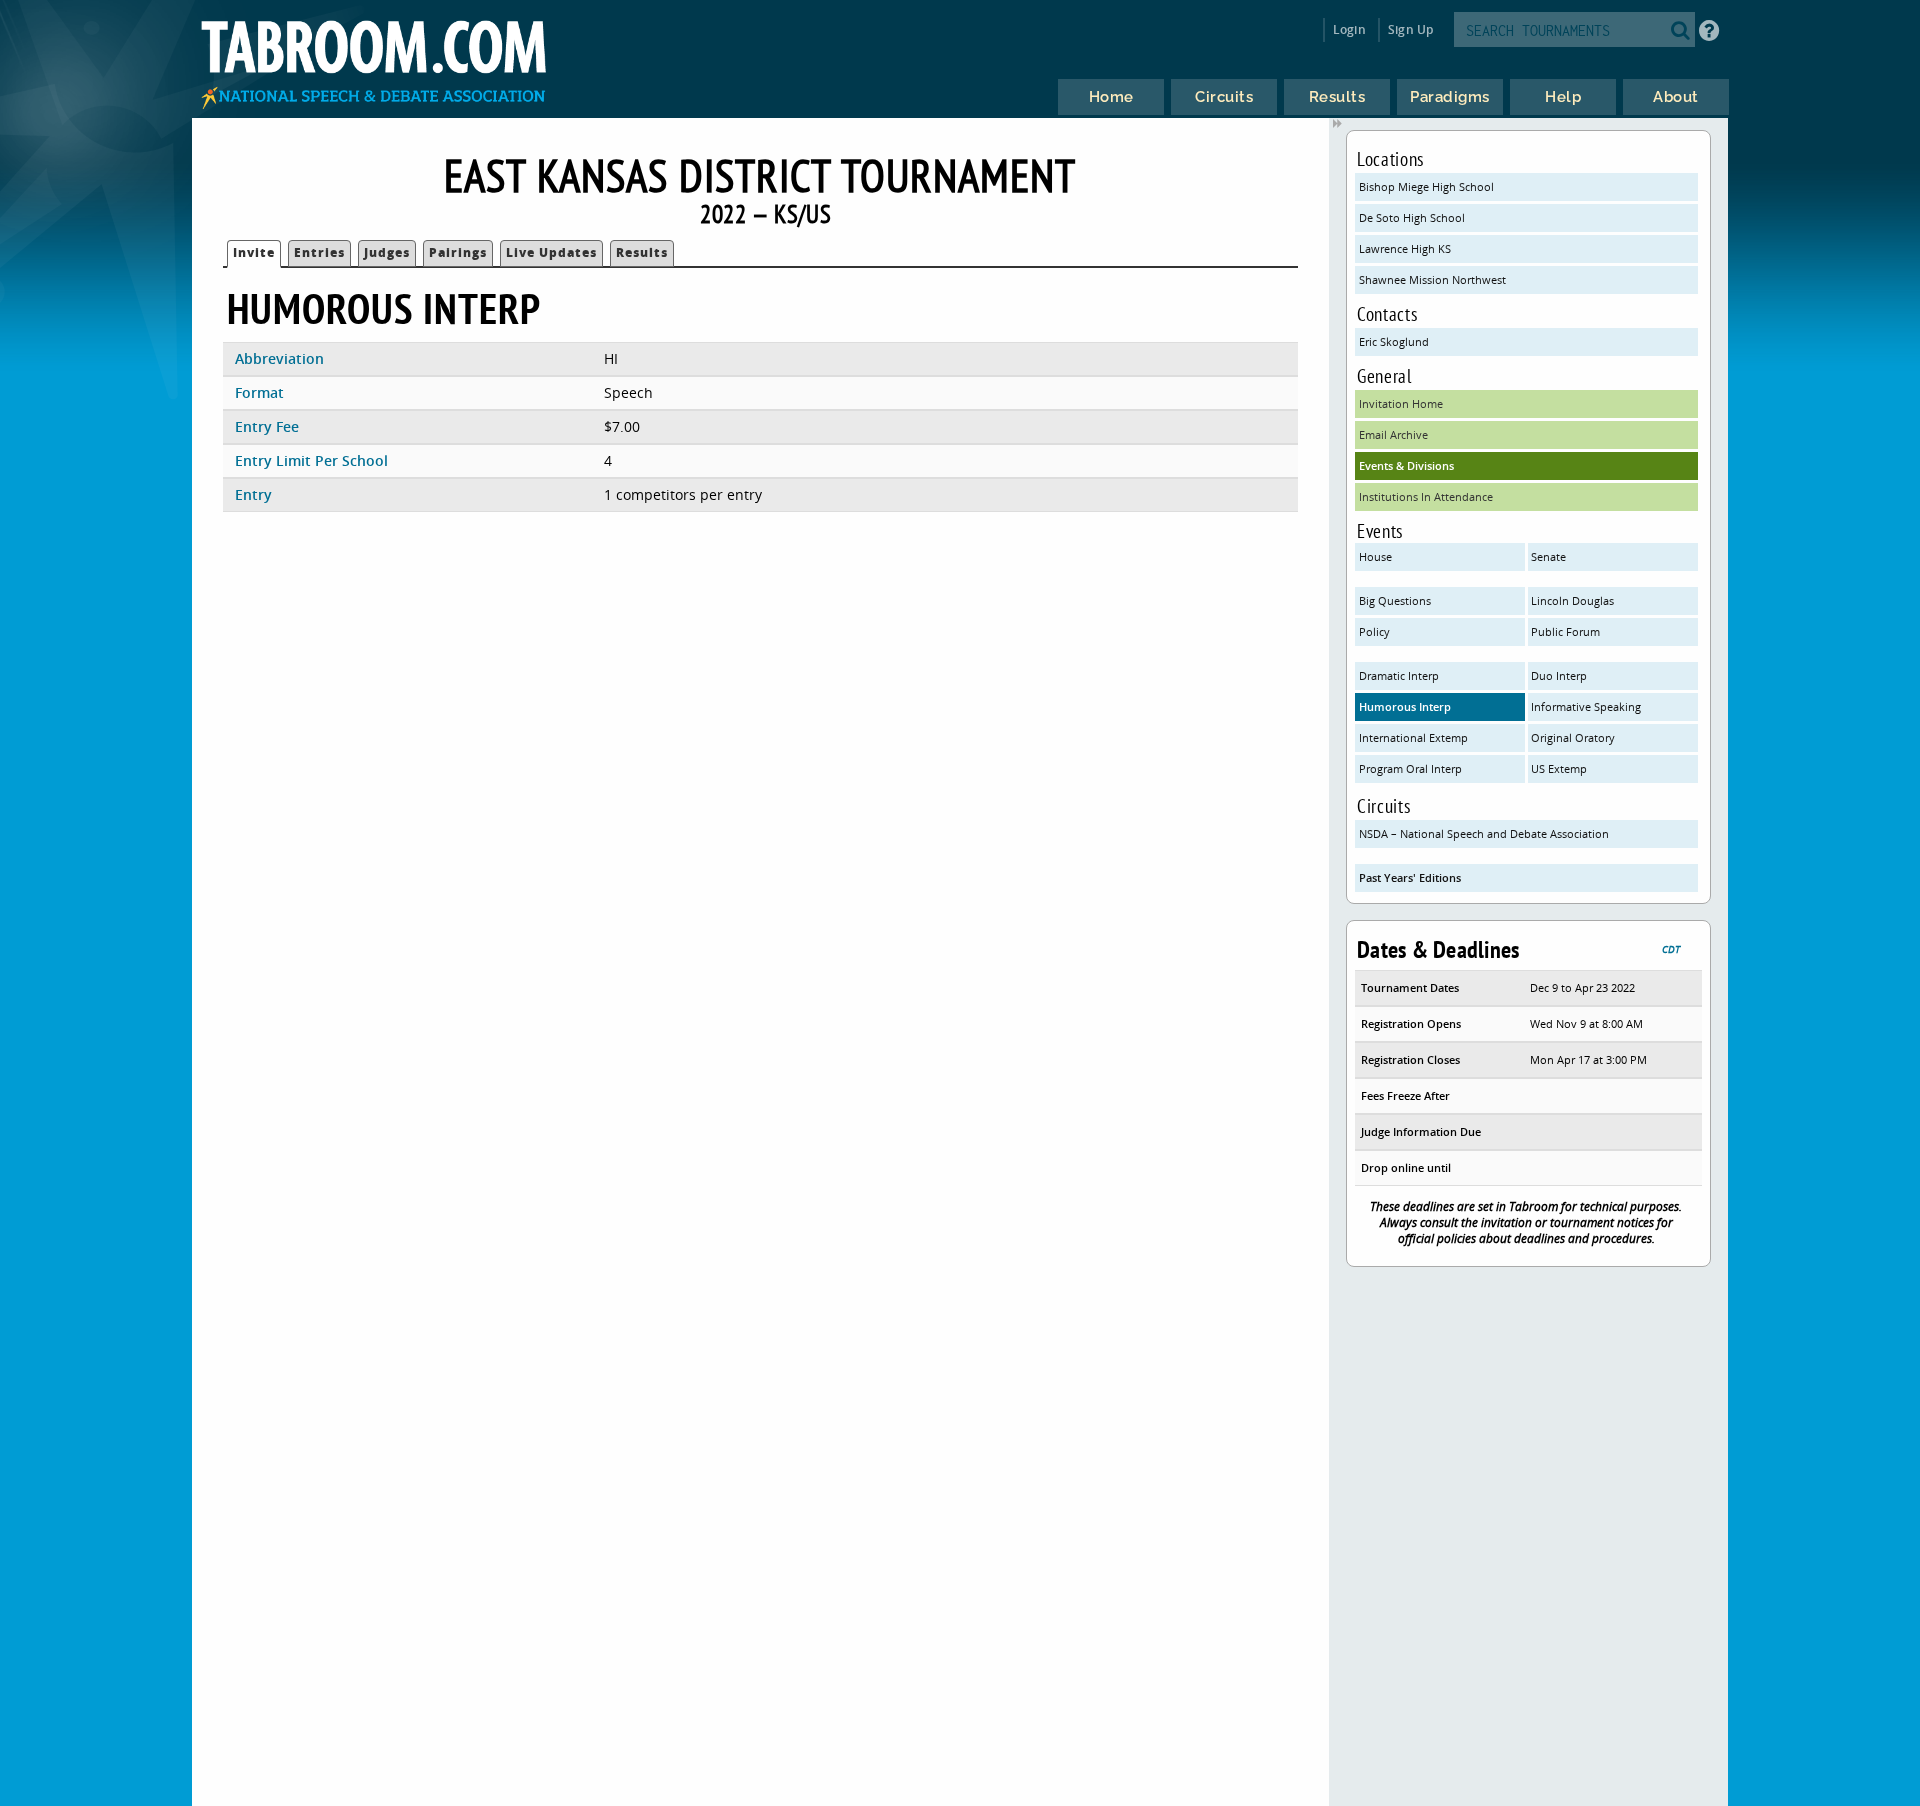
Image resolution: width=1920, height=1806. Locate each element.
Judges (387, 252)
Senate (1548, 556)
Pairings (458, 252)
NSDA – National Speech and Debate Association (1484, 833)
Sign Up (1410, 29)
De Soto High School (1412, 217)
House (1375, 556)
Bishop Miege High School (1426, 186)
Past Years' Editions (1410, 877)
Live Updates (551, 252)
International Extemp (1413, 737)
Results (642, 252)
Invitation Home (1401, 403)
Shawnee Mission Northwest (1432, 279)
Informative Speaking (1586, 706)
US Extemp (1559, 768)
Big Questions (1395, 600)
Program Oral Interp (1410, 768)
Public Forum (1565, 631)
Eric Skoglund (1394, 341)
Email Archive (1393, 434)
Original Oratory (1573, 737)
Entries (319, 252)
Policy (1374, 631)
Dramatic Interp (1399, 675)
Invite (254, 252)
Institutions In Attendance (1426, 496)
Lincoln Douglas (1572, 600)
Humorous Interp (1405, 706)
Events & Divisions (1406, 465)
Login (1349, 29)
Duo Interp (1559, 675)
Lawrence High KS (1405, 248)
